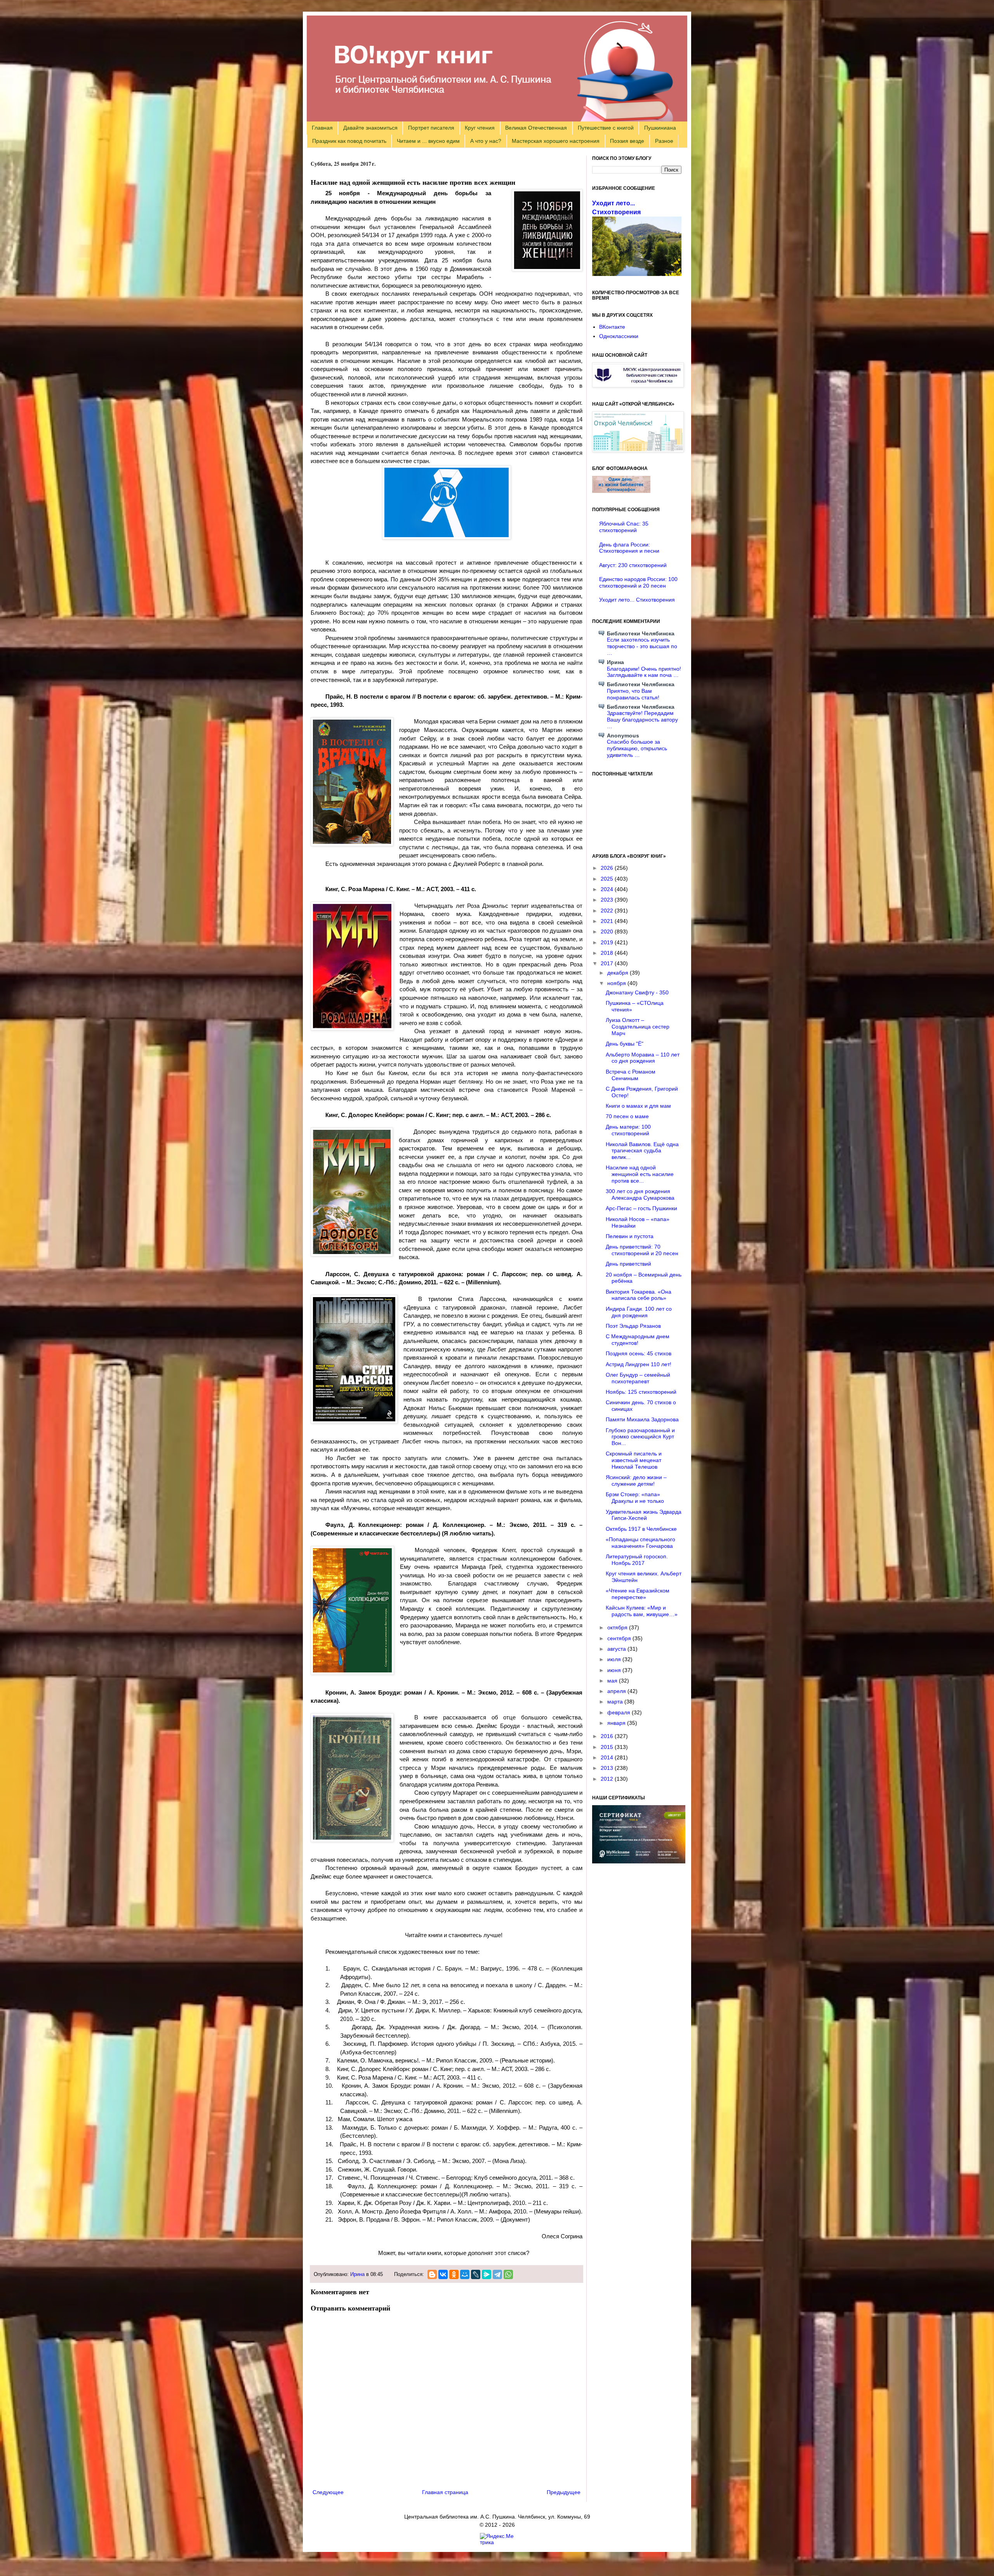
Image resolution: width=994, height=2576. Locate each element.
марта (616, 1702)
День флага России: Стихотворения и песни (629, 548)
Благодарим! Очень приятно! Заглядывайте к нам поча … (644, 672)
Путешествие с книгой (606, 128)
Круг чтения (480, 128)
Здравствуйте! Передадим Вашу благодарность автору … (642, 720)
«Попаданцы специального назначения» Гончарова (640, 1543)
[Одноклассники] (454, 2274)
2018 (608, 953)
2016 (608, 1736)
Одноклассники (619, 336)
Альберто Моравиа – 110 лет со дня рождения (643, 1058)
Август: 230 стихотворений (633, 565)
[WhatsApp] (508, 2274)
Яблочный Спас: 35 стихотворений (624, 527)
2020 (608, 932)
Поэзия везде (627, 141)
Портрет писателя (431, 128)
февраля (620, 1712)
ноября (617, 983)
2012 (608, 1779)
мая (613, 1681)
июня (615, 1670)
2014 (608, 1757)
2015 (608, 1747)
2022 (608, 911)
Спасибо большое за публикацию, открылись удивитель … (637, 748)
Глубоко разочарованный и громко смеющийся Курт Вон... (640, 1437)
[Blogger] (432, 2274)
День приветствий (628, 1264)
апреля (617, 1691)
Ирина (357, 2274)
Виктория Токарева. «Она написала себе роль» (639, 1295)
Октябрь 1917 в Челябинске (641, 1529)
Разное (664, 141)
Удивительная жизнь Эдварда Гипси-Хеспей (644, 1515)
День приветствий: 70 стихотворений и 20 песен (642, 1250)
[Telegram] (497, 2274)
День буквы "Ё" (625, 1044)
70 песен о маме (627, 1116)
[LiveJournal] (476, 2274)
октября (618, 1627)
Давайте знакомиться (370, 128)
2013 (608, 1768)
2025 (608, 879)
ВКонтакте (612, 327)
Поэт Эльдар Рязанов (633, 1326)
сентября (620, 1638)
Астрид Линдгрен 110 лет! (639, 1364)
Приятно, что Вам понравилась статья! (633, 694)
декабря (619, 973)
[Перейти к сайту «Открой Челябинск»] (638, 450)
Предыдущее (564, 2492)
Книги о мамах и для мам (638, 1106)
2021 (608, 921)
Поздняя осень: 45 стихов (639, 1353)
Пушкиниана (660, 128)
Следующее (328, 2492)
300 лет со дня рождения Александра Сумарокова (640, 1194)
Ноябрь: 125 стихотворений (641, 1392)
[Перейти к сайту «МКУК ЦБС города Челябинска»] (638, 385)
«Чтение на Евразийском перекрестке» (638, 1594)
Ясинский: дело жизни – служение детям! (636, 1481)
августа (617, 1649)
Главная (322, 128)
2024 (608, 889)
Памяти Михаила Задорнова (642, 1419)
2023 (608, 900)
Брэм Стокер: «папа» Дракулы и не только (635, 1498)
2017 (608, 963)
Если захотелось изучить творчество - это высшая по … (642, 646)
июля (615, 1659)
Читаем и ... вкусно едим (428, 141)
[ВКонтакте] (443, 2274)
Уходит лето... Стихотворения (637, 600)
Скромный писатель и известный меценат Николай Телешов (634, 1460)
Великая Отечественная (536, 128)
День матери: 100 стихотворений (628, 1130)
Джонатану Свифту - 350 (637, 992)
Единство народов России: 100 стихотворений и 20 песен (638, 582)
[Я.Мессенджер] (487, 2274)
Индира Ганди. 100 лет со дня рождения (639, 1312)
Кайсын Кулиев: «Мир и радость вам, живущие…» (642, 1611)
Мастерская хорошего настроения (556, 141)
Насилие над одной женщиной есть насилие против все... (640, 1174)
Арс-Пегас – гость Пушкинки (641, 1208)
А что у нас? (486, 141)
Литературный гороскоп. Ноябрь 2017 (637, 1560)
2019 (608, 942)
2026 (608, 868)
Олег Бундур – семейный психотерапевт (638, 1378)
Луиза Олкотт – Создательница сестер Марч (638, 1027)
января (617, 1723)
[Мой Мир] (465, 2274)
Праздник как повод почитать (349, 141)
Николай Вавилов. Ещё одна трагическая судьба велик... (642, 1151)
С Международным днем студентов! (638, 1340)
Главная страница (445, 2492)
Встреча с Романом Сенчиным (631, 1075)
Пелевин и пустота (630, 1236)
